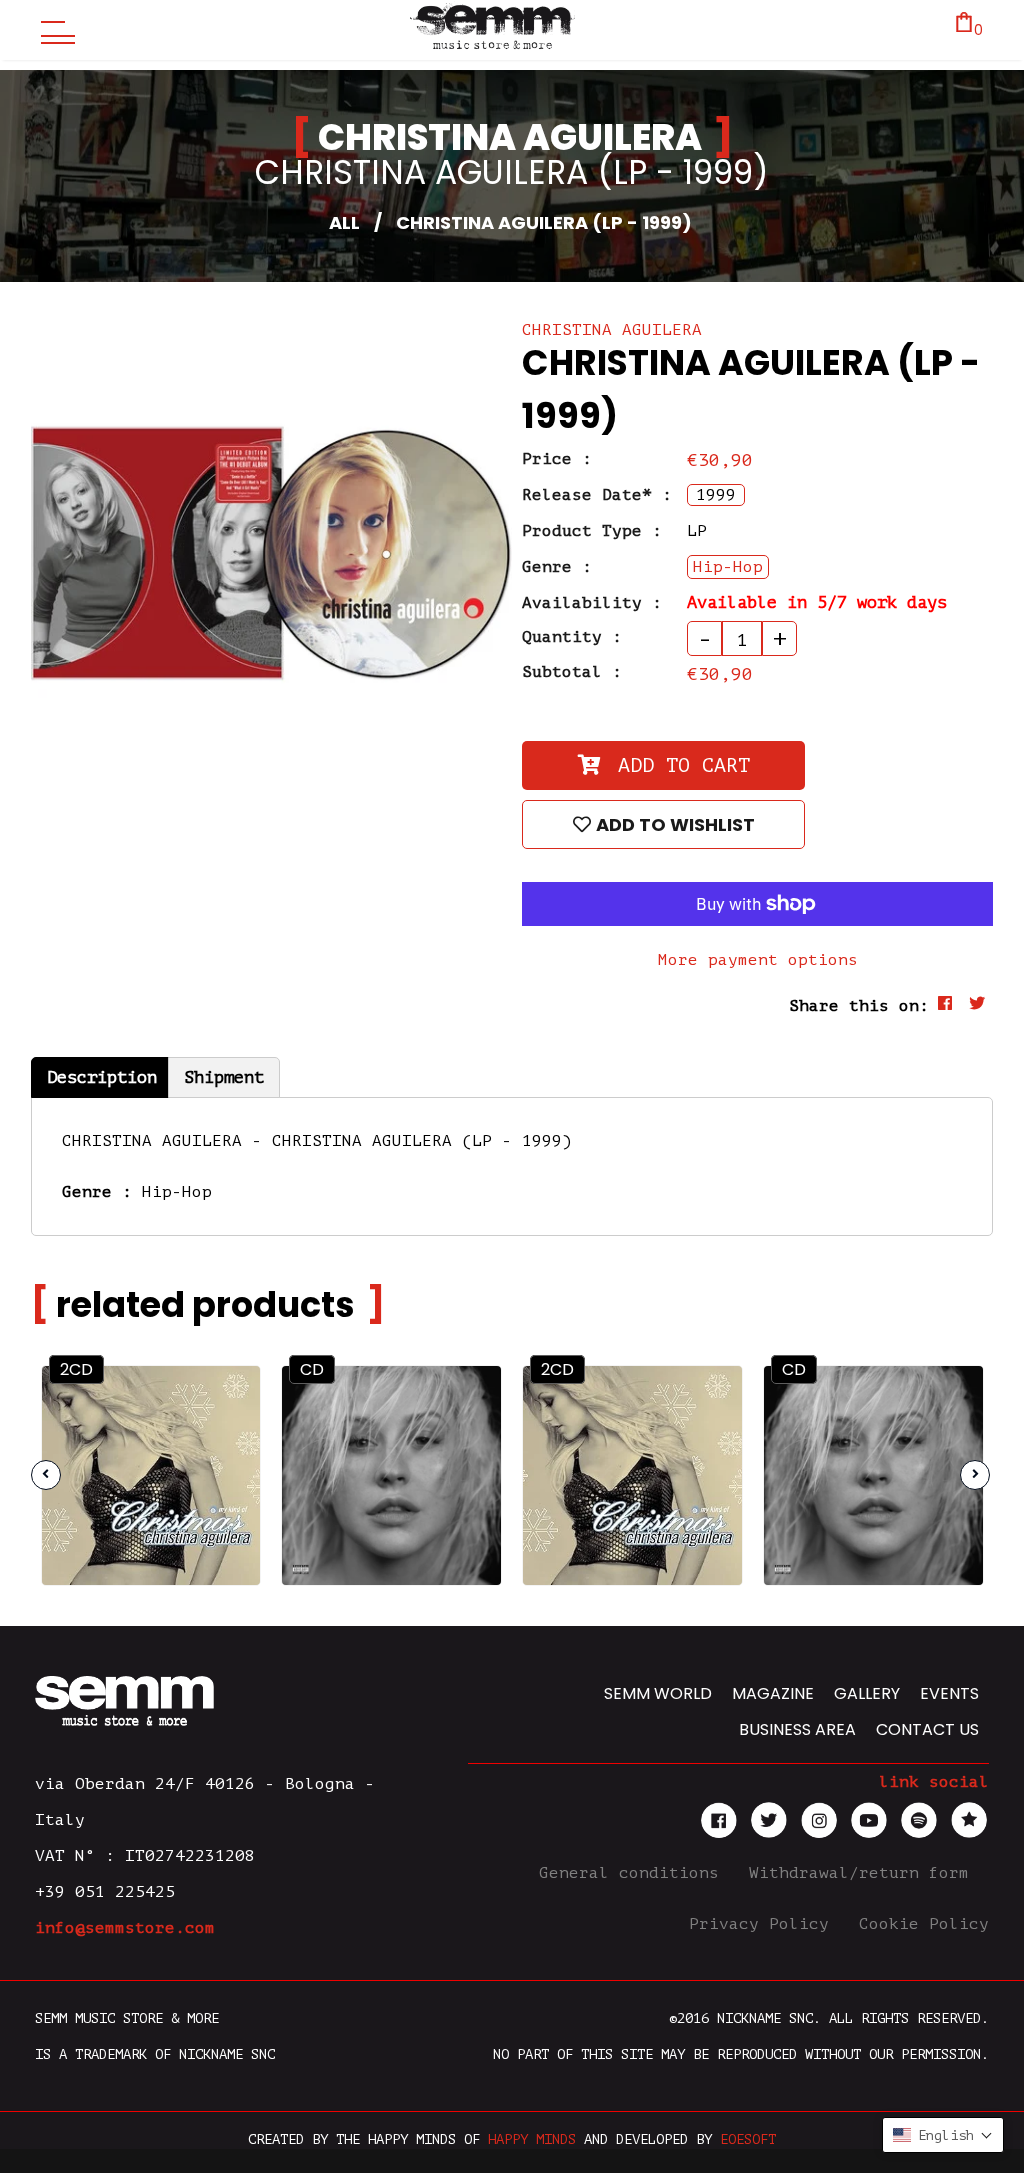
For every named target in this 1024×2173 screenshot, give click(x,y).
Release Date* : (597, 495)
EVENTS (949, 1693)
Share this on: (859, 1006)
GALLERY (867, 1693)
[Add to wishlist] (228, 1441)
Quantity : (572, 637)
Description (102, 1077)
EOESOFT (748, 2139)
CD (312, 1369)
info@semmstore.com (125, 1928)
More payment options (758, 960)
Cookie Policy (924, 1924)
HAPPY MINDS (532, 2139)
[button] (943, 2135)
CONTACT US (927, 1729)
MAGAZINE (773, 1693)
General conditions (634, 1873)
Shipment (224, 1077)
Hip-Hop (177, 1192)
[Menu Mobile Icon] (53, 30)
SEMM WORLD (658, 1693)
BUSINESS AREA (797, 1729)
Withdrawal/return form (864, 1873)
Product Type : (592, 531)
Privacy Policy (764, 1924)
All (344, 222)
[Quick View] (227, 1398)
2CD (76, 1369)
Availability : (592, 603)
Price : (557, 459)
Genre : (557, 567)
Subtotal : (572, 672)
